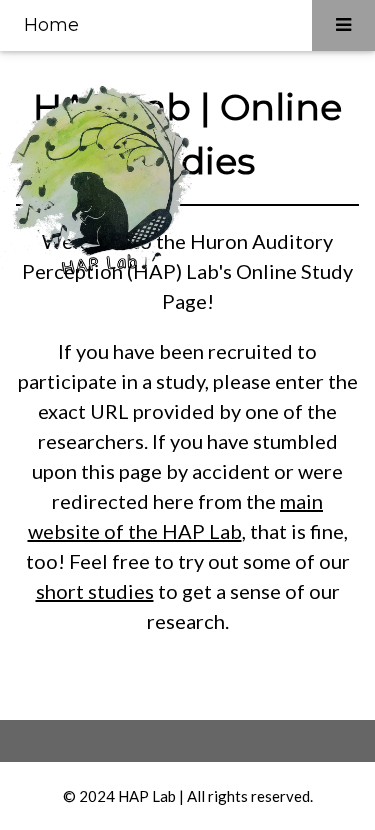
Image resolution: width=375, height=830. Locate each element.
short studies (95, 591)
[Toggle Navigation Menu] (343, 25)
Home (51, 25)
